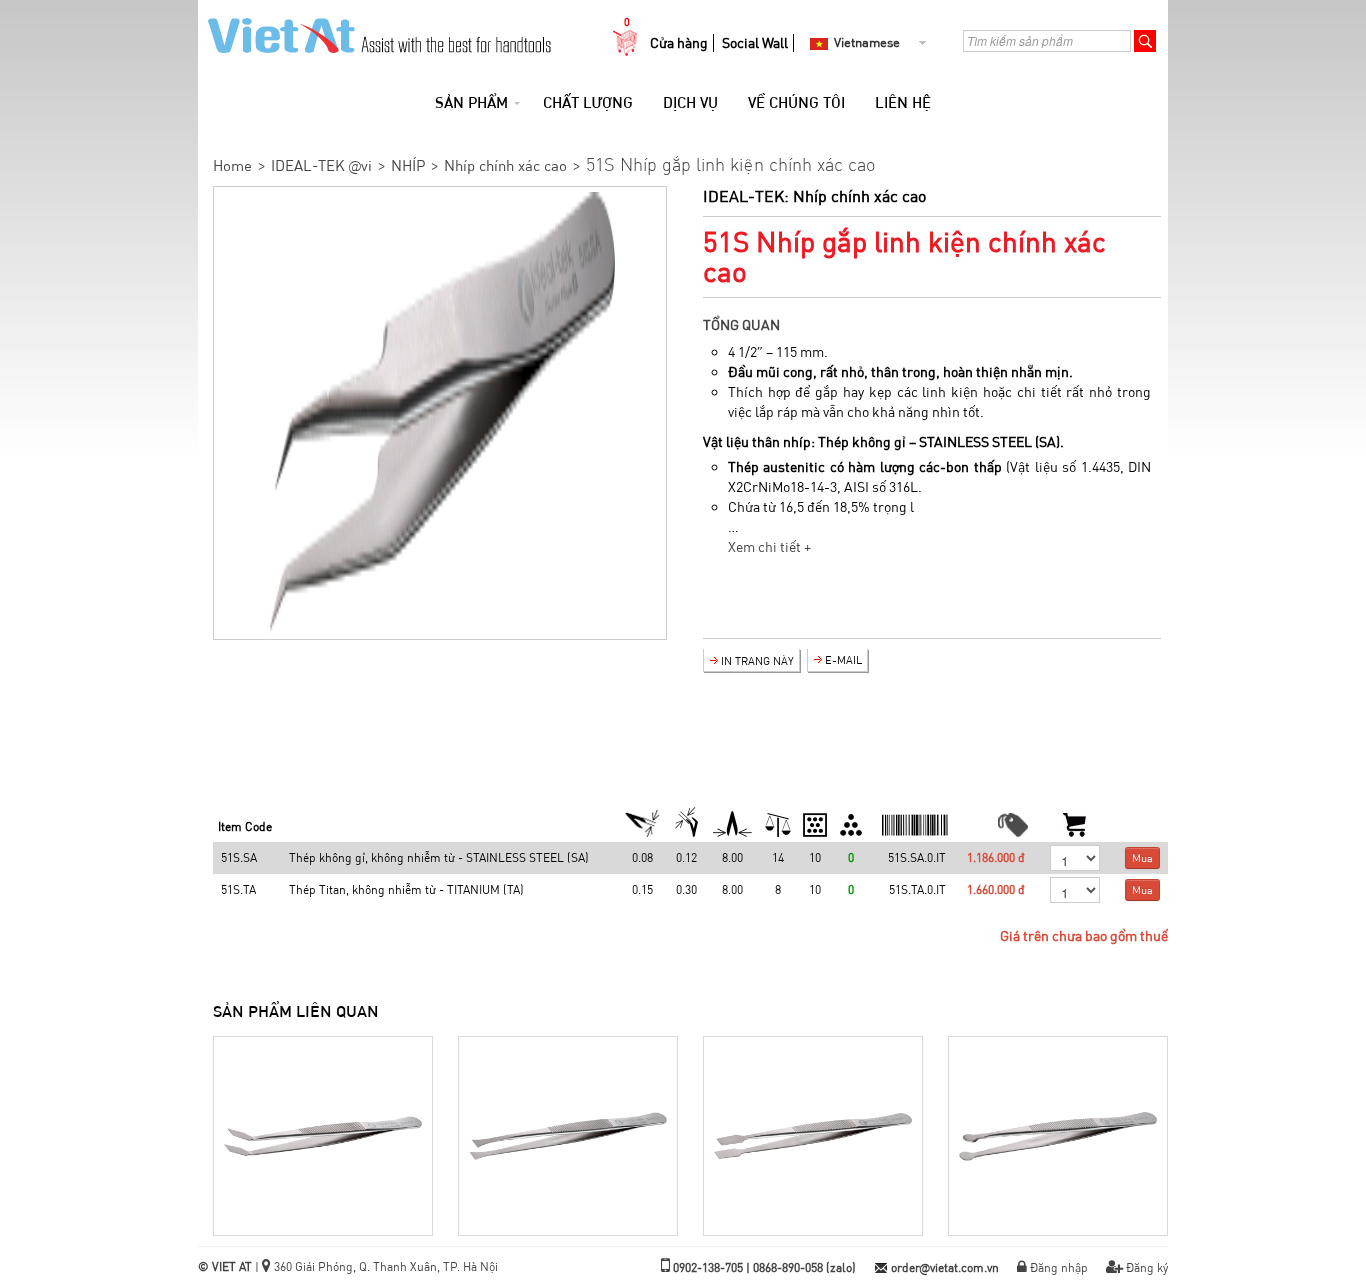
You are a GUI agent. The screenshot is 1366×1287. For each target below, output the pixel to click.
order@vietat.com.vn (945, 1267)
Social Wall (755, 43)
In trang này (757, 661)
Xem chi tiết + (769, 547)
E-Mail (843, 660)
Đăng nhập (1059, 1267)
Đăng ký (1147, 1267)
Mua (1142, 858)
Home (232, 165)
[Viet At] (375, 30)
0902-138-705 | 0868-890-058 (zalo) (764, 1267)
